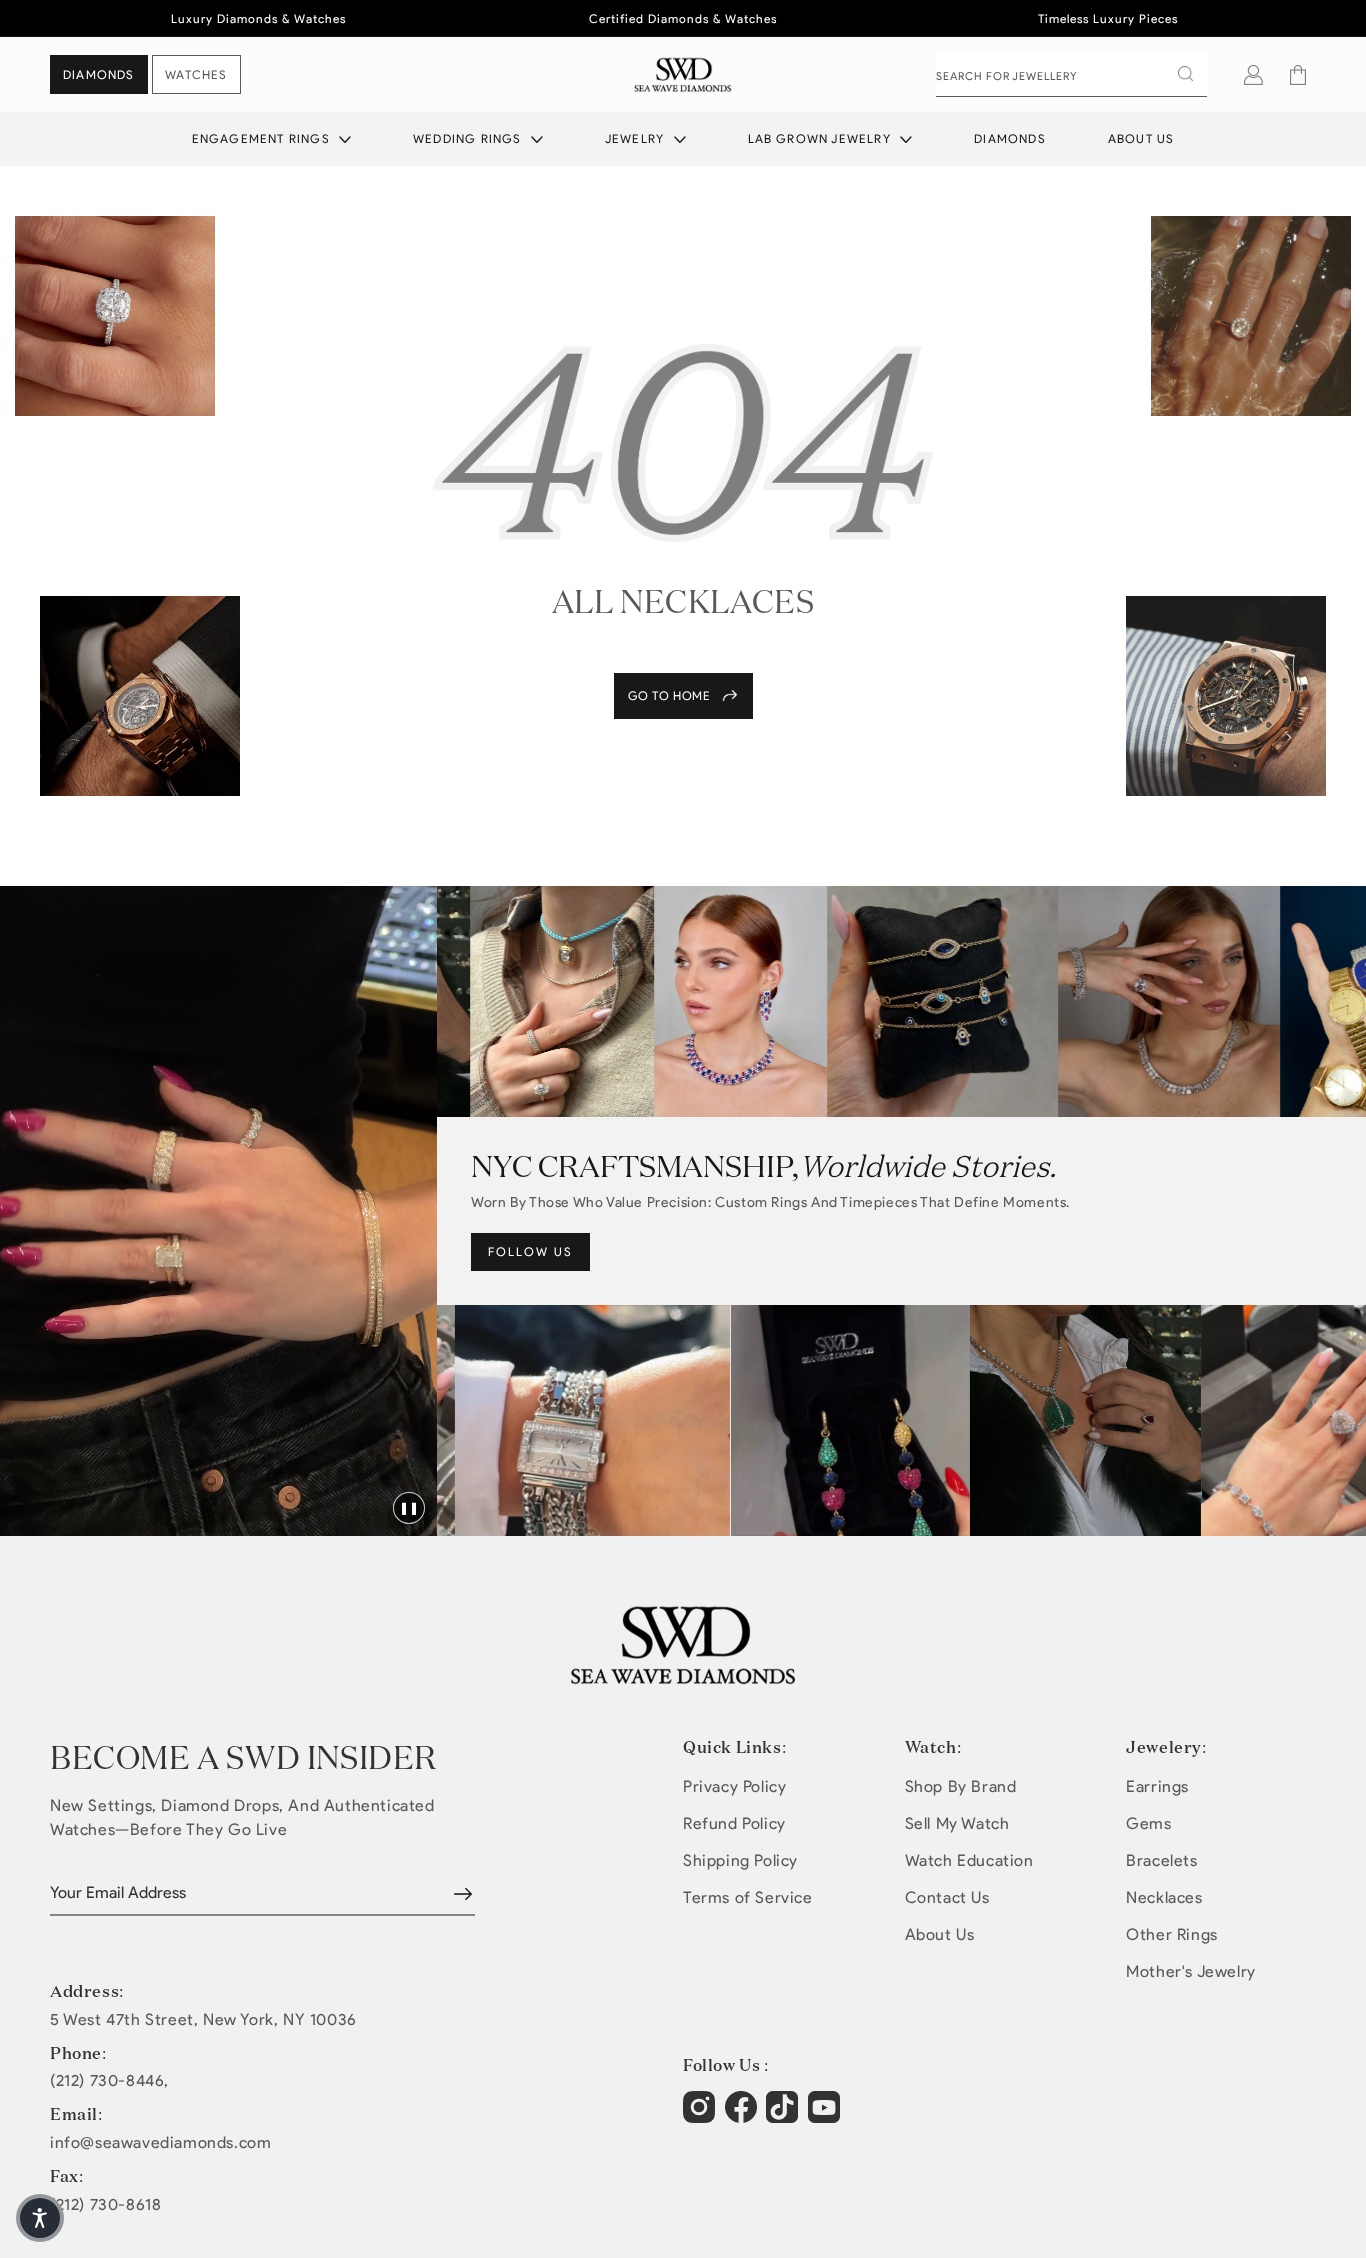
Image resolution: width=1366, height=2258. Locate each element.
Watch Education (969, 1860)
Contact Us (947, 1897)
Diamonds (1010, 138)
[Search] (1185, 74)
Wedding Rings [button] (469, 138)
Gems (1148, 1823)
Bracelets (1161, 1860)
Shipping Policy (740, 1860)
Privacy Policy (734, 1786)
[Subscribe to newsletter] (463, 1894)
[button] (1298, 75)
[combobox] (1071, 75)
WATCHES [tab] (196, 74)
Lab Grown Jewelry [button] (822, 138)
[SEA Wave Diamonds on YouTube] (784, 2117)
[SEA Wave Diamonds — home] (683, 74)
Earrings (1157, 1786)
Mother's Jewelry (1191, 1971)
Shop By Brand (961, 1786)
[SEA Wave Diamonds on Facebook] (743, 2117)
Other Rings (1172, 1934)
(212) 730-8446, (109, 2081)
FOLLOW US (530, 1251)
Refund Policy (734, 1823)
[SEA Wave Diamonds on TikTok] (826, 2117)
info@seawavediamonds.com (160, 2143)
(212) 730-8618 (105, 2205)
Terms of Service (748, 1897)
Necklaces (1164, 1897)
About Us (1141, 138)
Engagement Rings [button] (263, 138)
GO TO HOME (669, 695)
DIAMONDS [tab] (99, 74)
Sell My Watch (957, 1823)
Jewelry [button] (637, 138)
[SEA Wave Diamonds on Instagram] (701, 2117)
